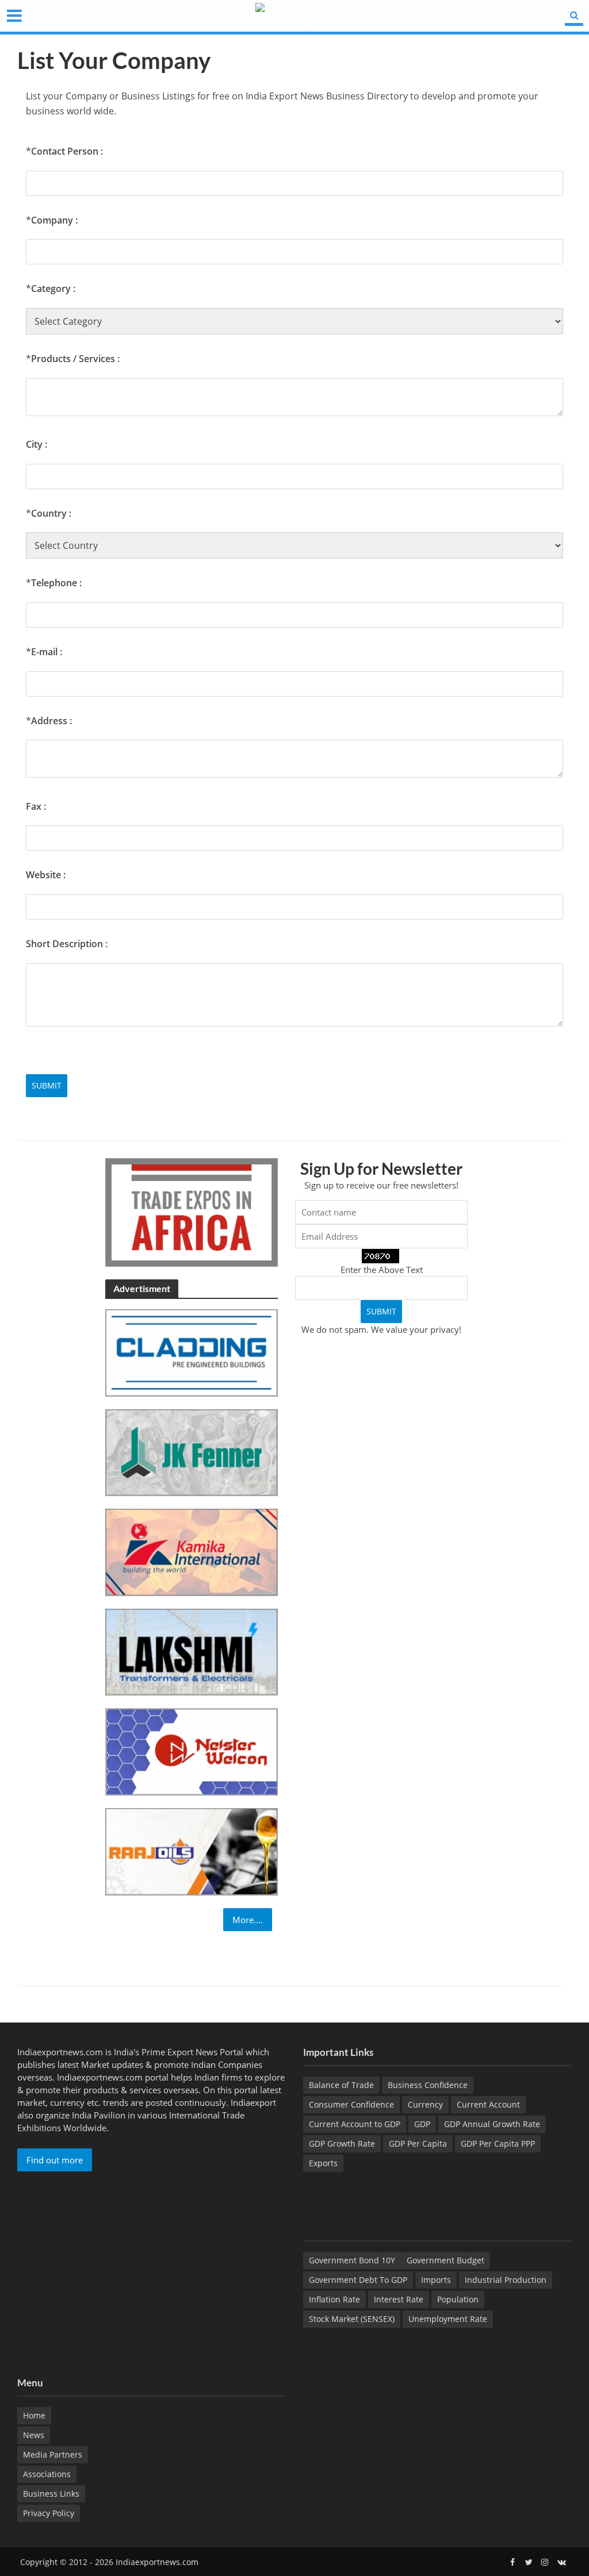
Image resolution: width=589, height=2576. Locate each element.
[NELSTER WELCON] (192, 1751)
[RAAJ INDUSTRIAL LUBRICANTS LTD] (192, 1851)
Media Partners (53, 2454)
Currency (425, 2104)
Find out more (55, 2160)
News (34, 2435)
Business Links (51, 2494)
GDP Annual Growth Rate (492, 2124)
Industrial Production (506, 2280)
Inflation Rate (334, 2299)
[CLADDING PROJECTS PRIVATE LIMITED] (192, 1352)
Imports (436, 2280)
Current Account (488, 2104)
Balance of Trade (341, 2085)
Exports (323, 2163)
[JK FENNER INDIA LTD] (192, 1451)
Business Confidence (428, 2085)
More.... (248, 1920)
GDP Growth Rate (342, 2144)
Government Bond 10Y (352, 2260)
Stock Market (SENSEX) (352, 2319)
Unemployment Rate (448, 2319)
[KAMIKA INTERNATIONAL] (192, 1551)
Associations (47, 2474)
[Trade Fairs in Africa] (192, 1212)
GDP (422, 2124)
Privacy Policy (49, 2513)
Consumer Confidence (351, 2104)
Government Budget (445, 2260)
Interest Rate (399, 2299)
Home (34, 2415)
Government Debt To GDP (358, 2280)
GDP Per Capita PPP (498, 2144)
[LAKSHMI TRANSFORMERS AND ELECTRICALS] (192, 1651)
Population (458, 2299)
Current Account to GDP (355, 2124)
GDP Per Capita (418, 2144)
